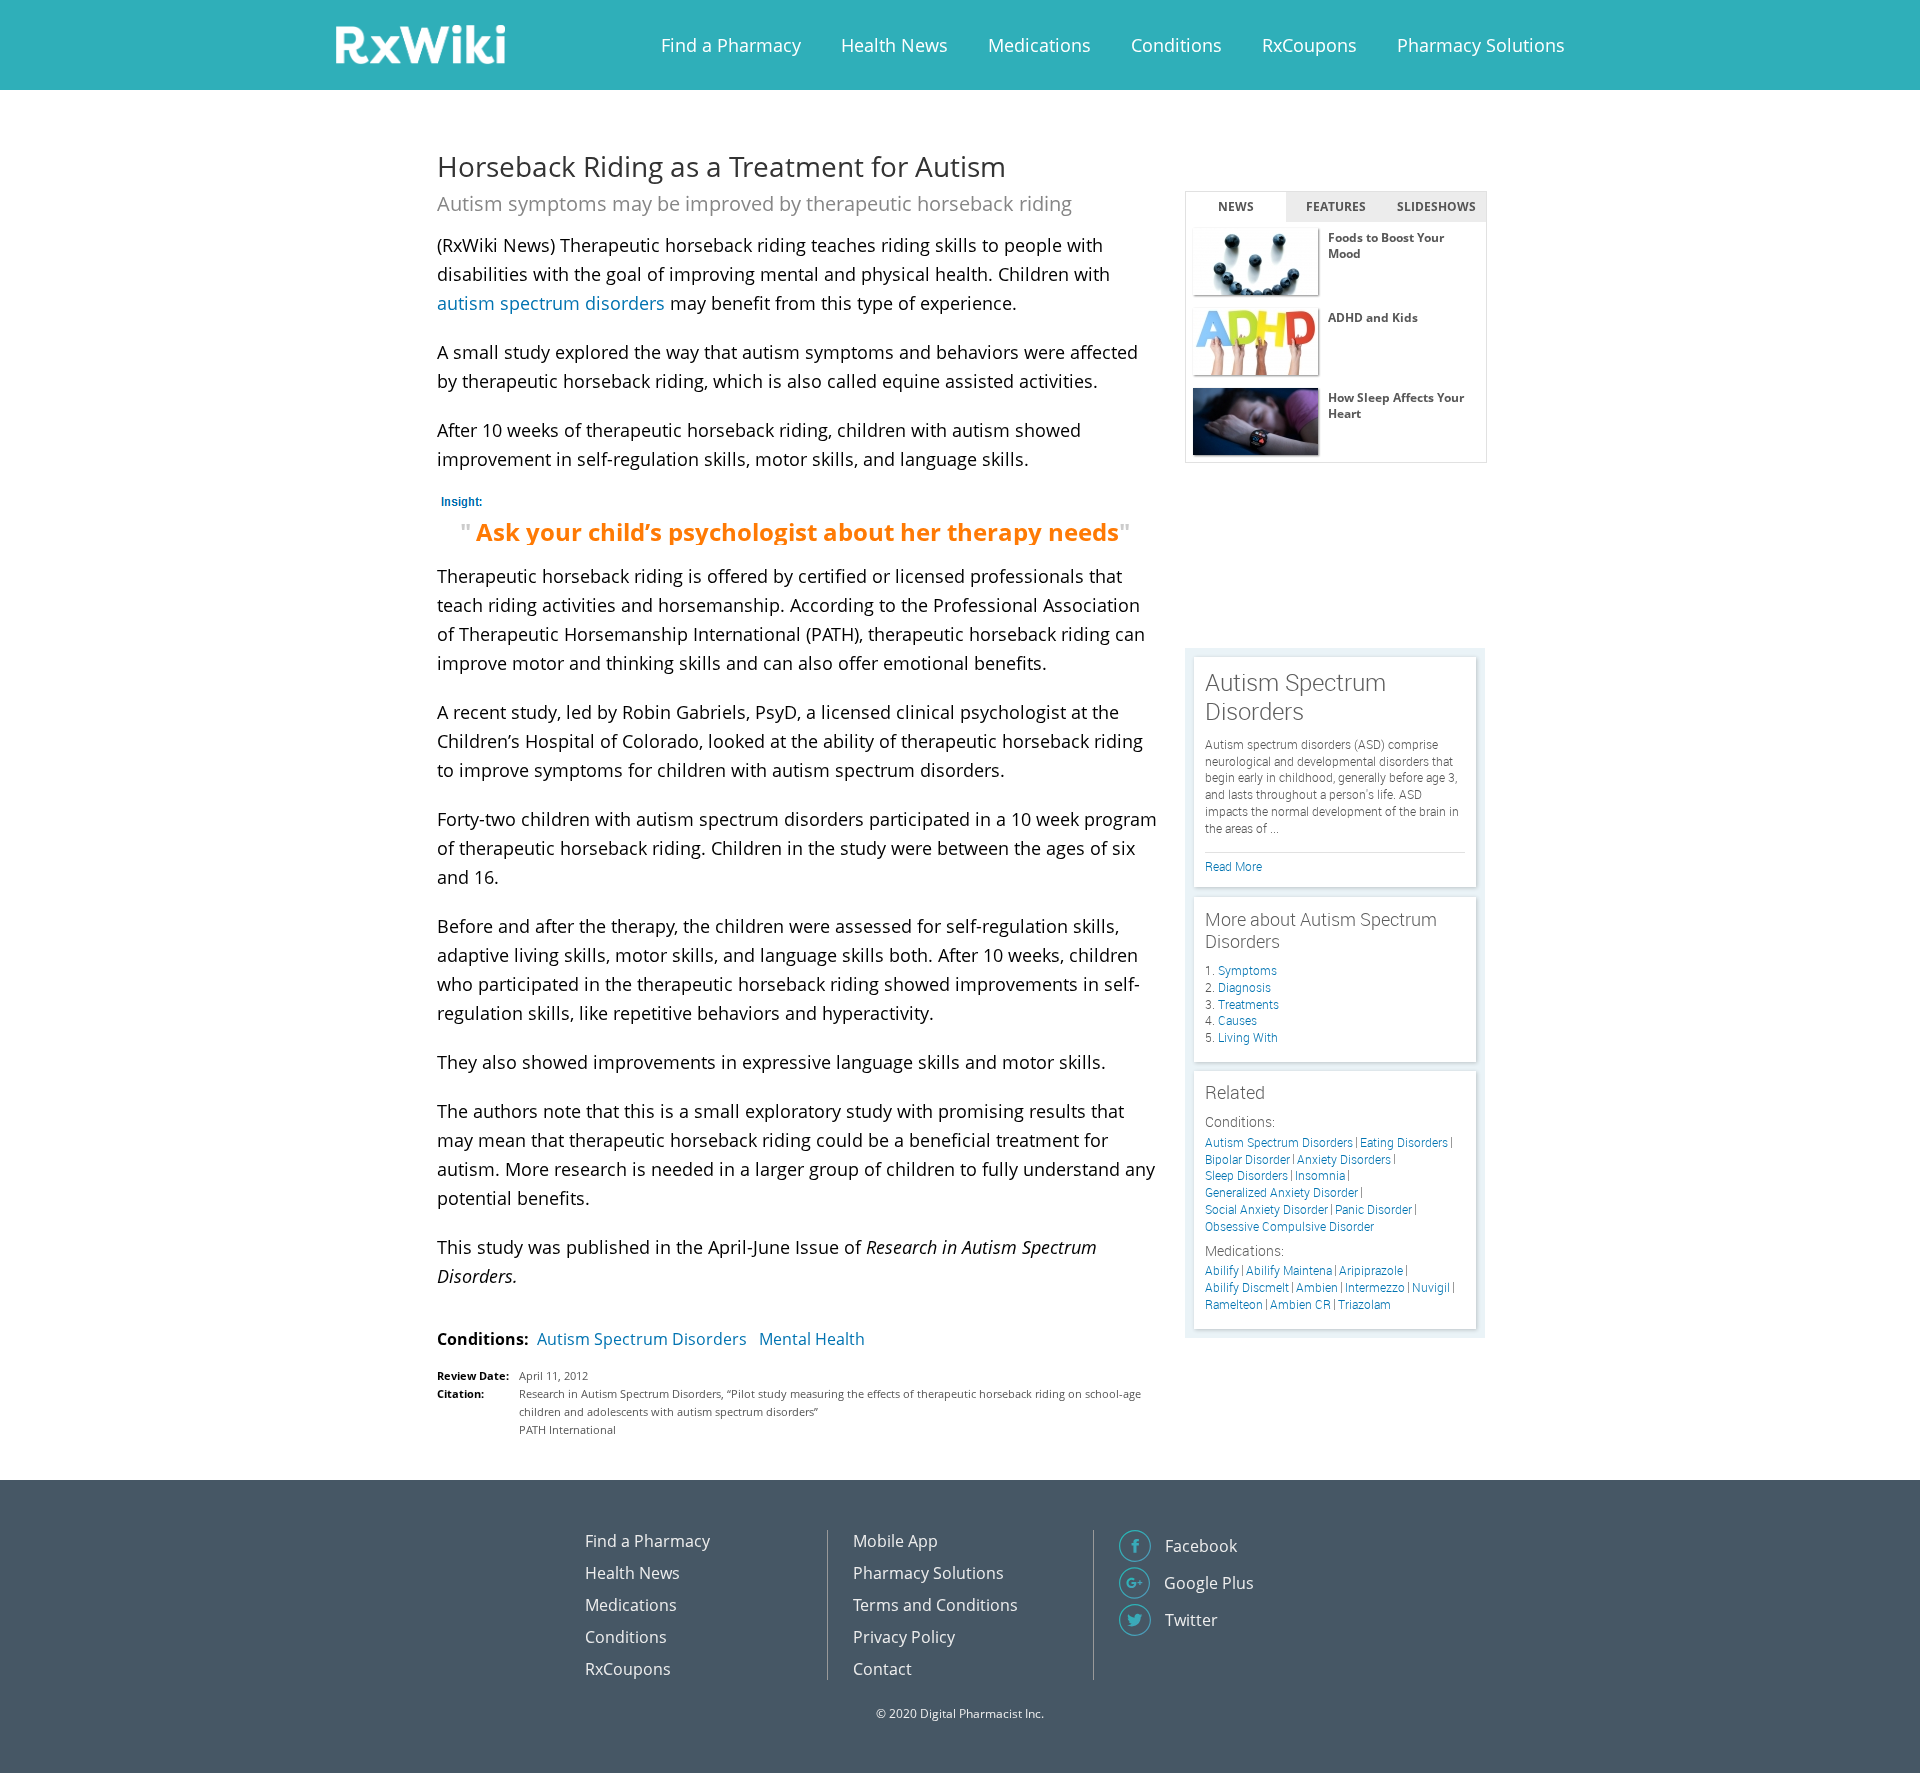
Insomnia (1320, 1175)
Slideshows (1436, 206)
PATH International (567, 1429)
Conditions (1176, 45)
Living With (1248, 1037)
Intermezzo (1375, 1287)
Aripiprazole (1371, 1270)
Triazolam (1364, 1304)
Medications (1039, 45)
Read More (1233, 866)
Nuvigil (1431, 1287)
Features (1336, 206)
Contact (882, 1669)
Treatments (1248, 1004)
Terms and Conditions (935, 1605)
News (1236, 206)
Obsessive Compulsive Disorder (1289, 1226)
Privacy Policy (904, 1637)
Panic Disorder (1373, 1209)
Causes (1237, 1020)
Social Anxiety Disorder (1266, 1209)
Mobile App (895, 1541)
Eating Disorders (1404, 1142)
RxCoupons (1309, 45)
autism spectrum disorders (551, 303)
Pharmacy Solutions (1481, 45)
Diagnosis (1244, 987)
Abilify (1222, 1270)
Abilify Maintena (1289, 1270)
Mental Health (812, 1339)
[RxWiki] (420, 43)
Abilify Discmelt (1247, 1287)
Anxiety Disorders (1344, 1159)
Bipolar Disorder (1247, 1159)
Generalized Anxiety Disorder (1281, 1192)
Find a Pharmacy (731, 45)
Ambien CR (1300, 1304)
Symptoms (1247, 970)
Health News (894, 45)
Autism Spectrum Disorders (642, 1339)
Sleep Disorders (1246, 1175)
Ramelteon (1234, 1304)
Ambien (1317, 1287)
